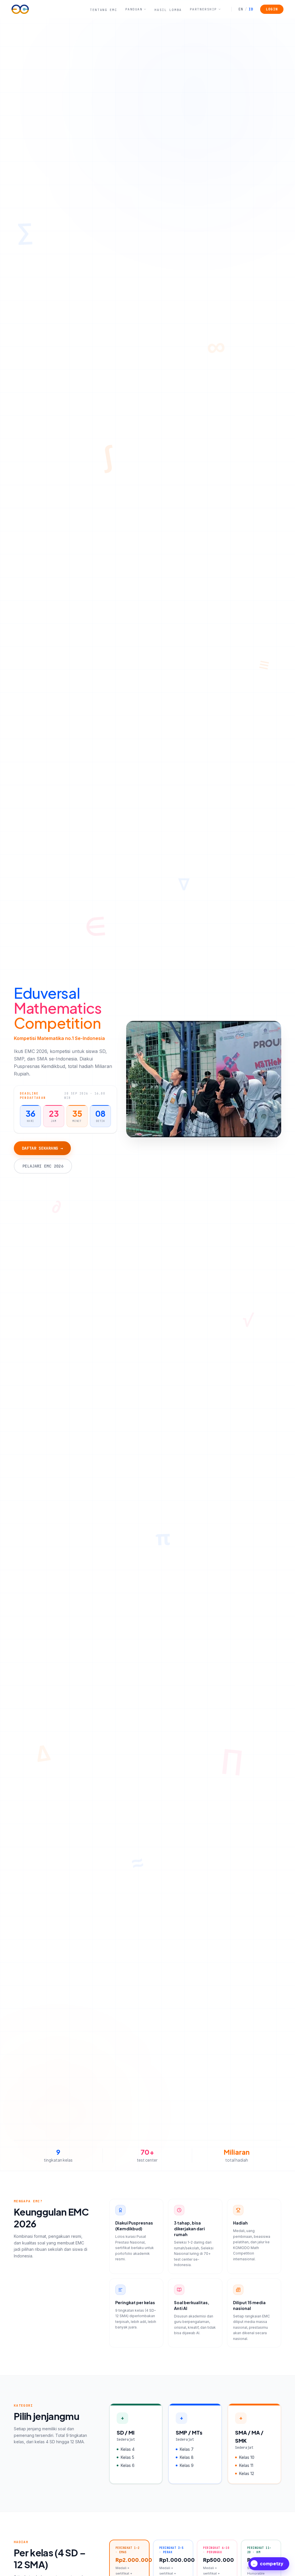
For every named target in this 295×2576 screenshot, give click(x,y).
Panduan (134, 9)
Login (272, 9)
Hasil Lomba (168, 10)
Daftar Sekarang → (42, 1148)
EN (241, 9)
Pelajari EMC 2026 (43, 1166)
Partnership (203, 9)
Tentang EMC (103, 10)
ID (249, 9)
